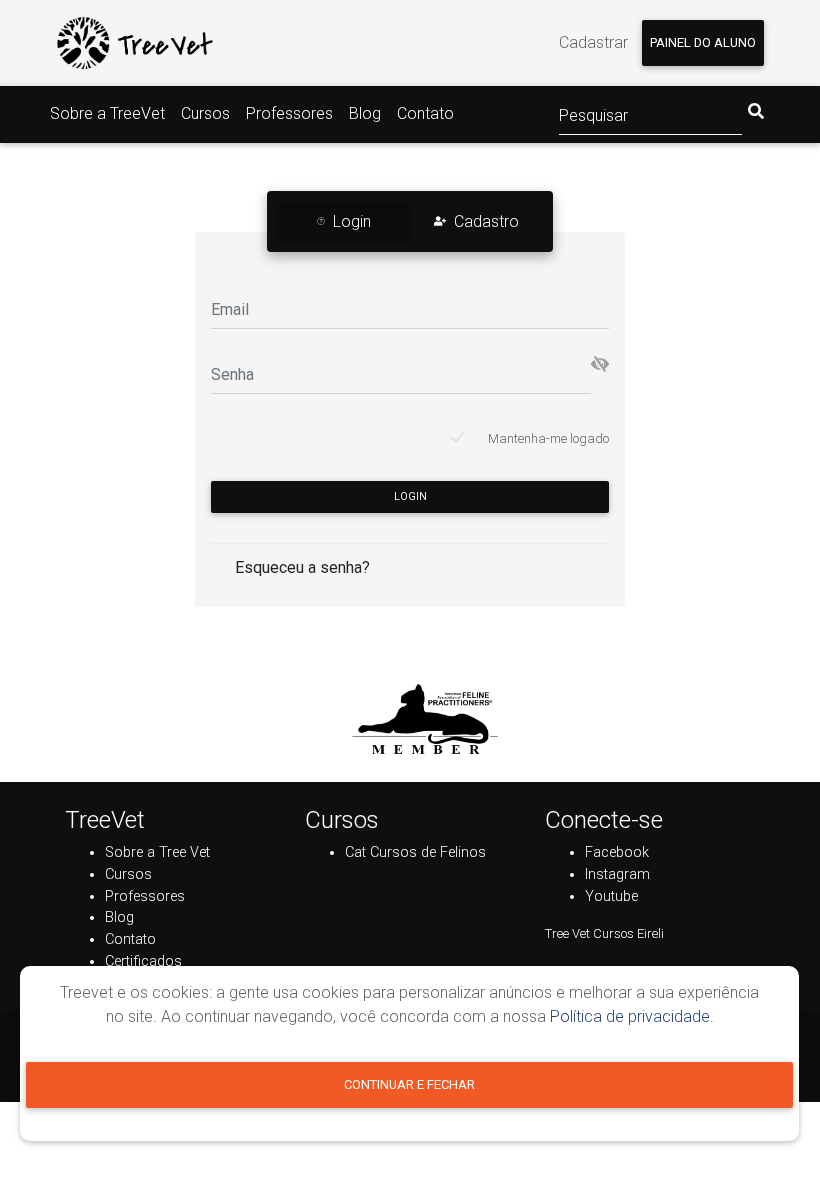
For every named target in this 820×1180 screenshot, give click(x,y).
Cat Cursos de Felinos (415, 852)
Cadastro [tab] (486, 221)
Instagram (617, 874)
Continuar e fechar (409, 1084)
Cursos (205, 113)
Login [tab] (352, 221)
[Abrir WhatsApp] (770, 1129)
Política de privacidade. (632, 1016)
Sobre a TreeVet (107, 113)
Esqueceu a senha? (302, 567)
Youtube (611, 896)
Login (410, 496)
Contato (425, 113)
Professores (289, 113)
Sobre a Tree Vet (157, 852)
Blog (365, 113)
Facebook (617, 852)
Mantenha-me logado (548, 438)
